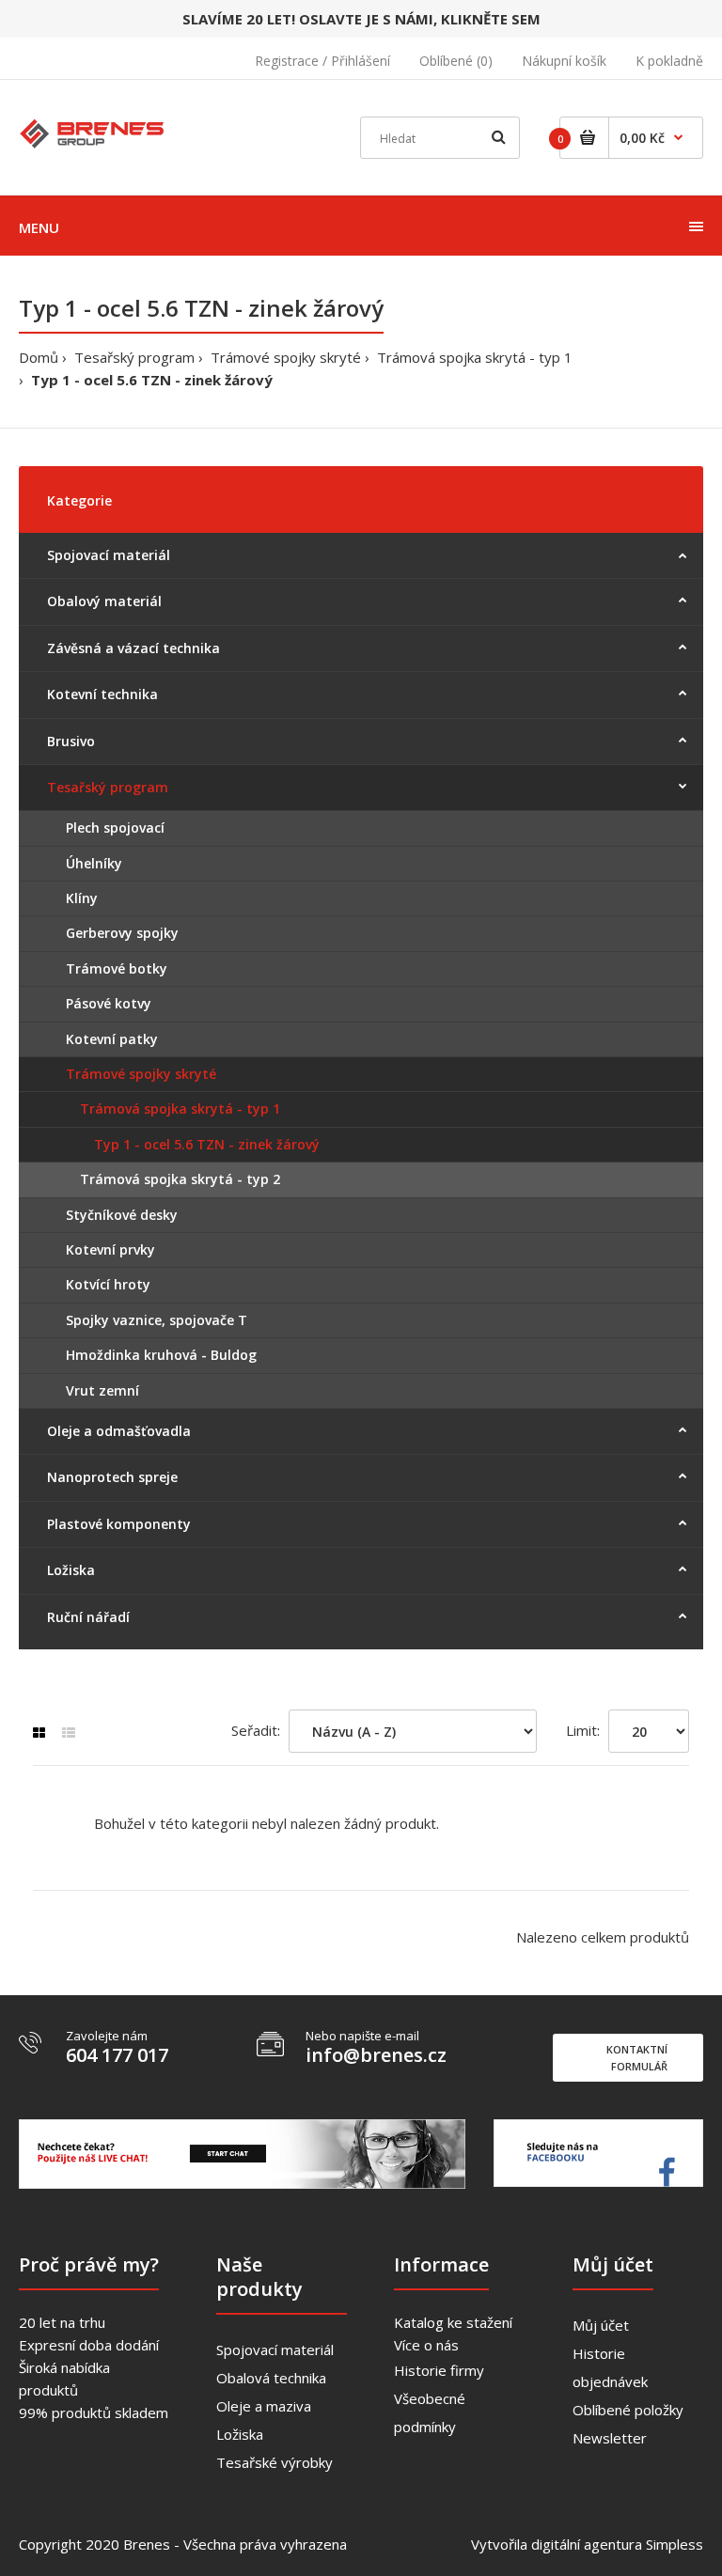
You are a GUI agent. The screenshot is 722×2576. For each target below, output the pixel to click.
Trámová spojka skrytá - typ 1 (475, 357)
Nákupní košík (564, 61)
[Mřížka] (39, 1733)
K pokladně (669, 61)
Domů (39, 357)
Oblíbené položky (628, 2410)
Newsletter (610, 2438)
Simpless (675, 2544)
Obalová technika (271, 2378)
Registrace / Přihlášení (322, 61)
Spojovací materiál (275, 2350)
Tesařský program (134, 357)
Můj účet (601, 2325)
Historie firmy (439, 2370)
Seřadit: (256, 1730)
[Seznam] (69, 1733)
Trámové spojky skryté (286, 357)
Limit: (583, 1730)
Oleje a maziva (264, 2406)
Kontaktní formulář (637, 2058)
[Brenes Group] (94, 132)
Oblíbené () (456, 61)
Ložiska (240, 2434)
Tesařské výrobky (275, 2462)
